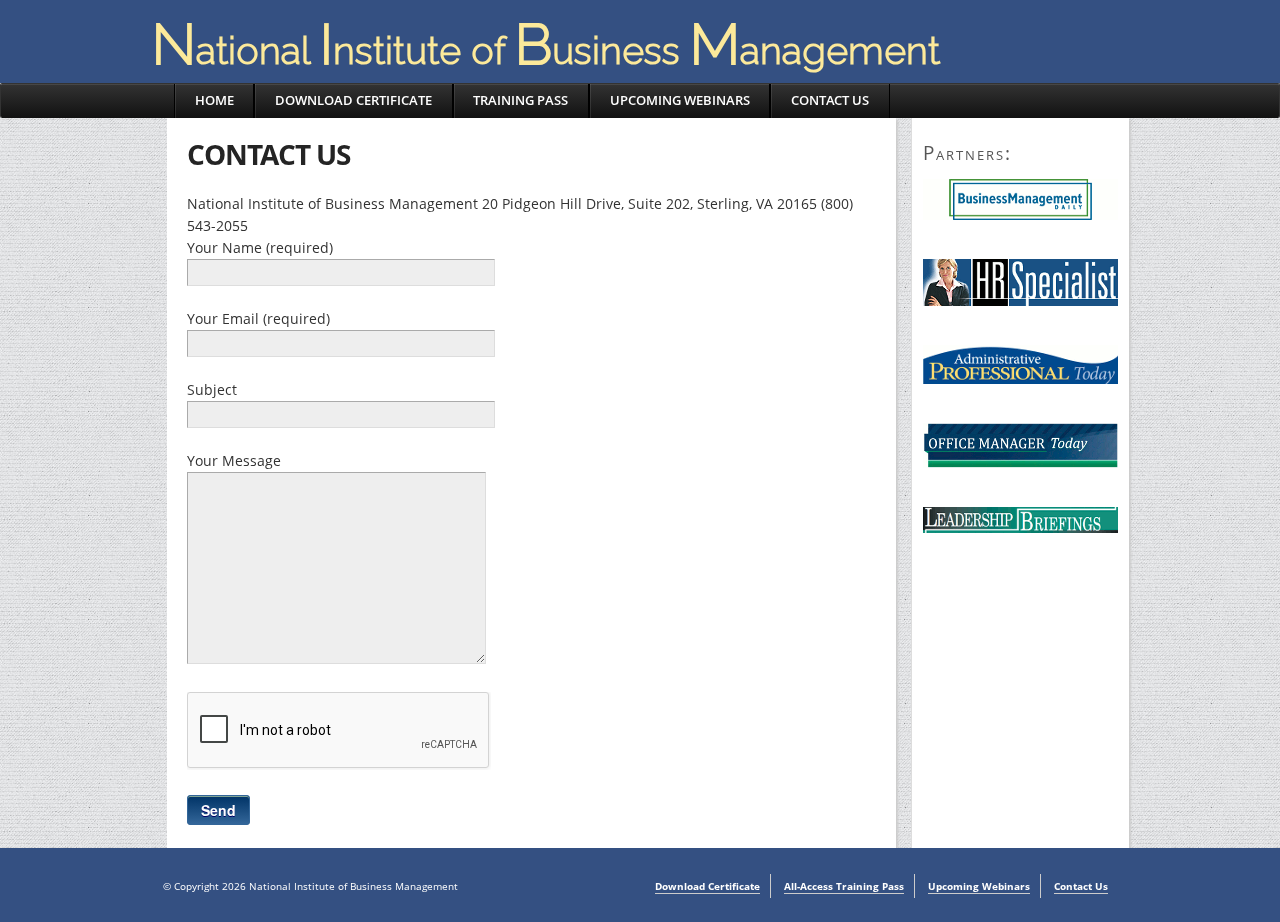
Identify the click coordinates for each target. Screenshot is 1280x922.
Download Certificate (353, 100)
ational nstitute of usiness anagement (546, 50)
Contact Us (830, 100)
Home (214, 100)
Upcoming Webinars (680, 100)
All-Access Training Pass (844, 886)
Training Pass (520, 100)
